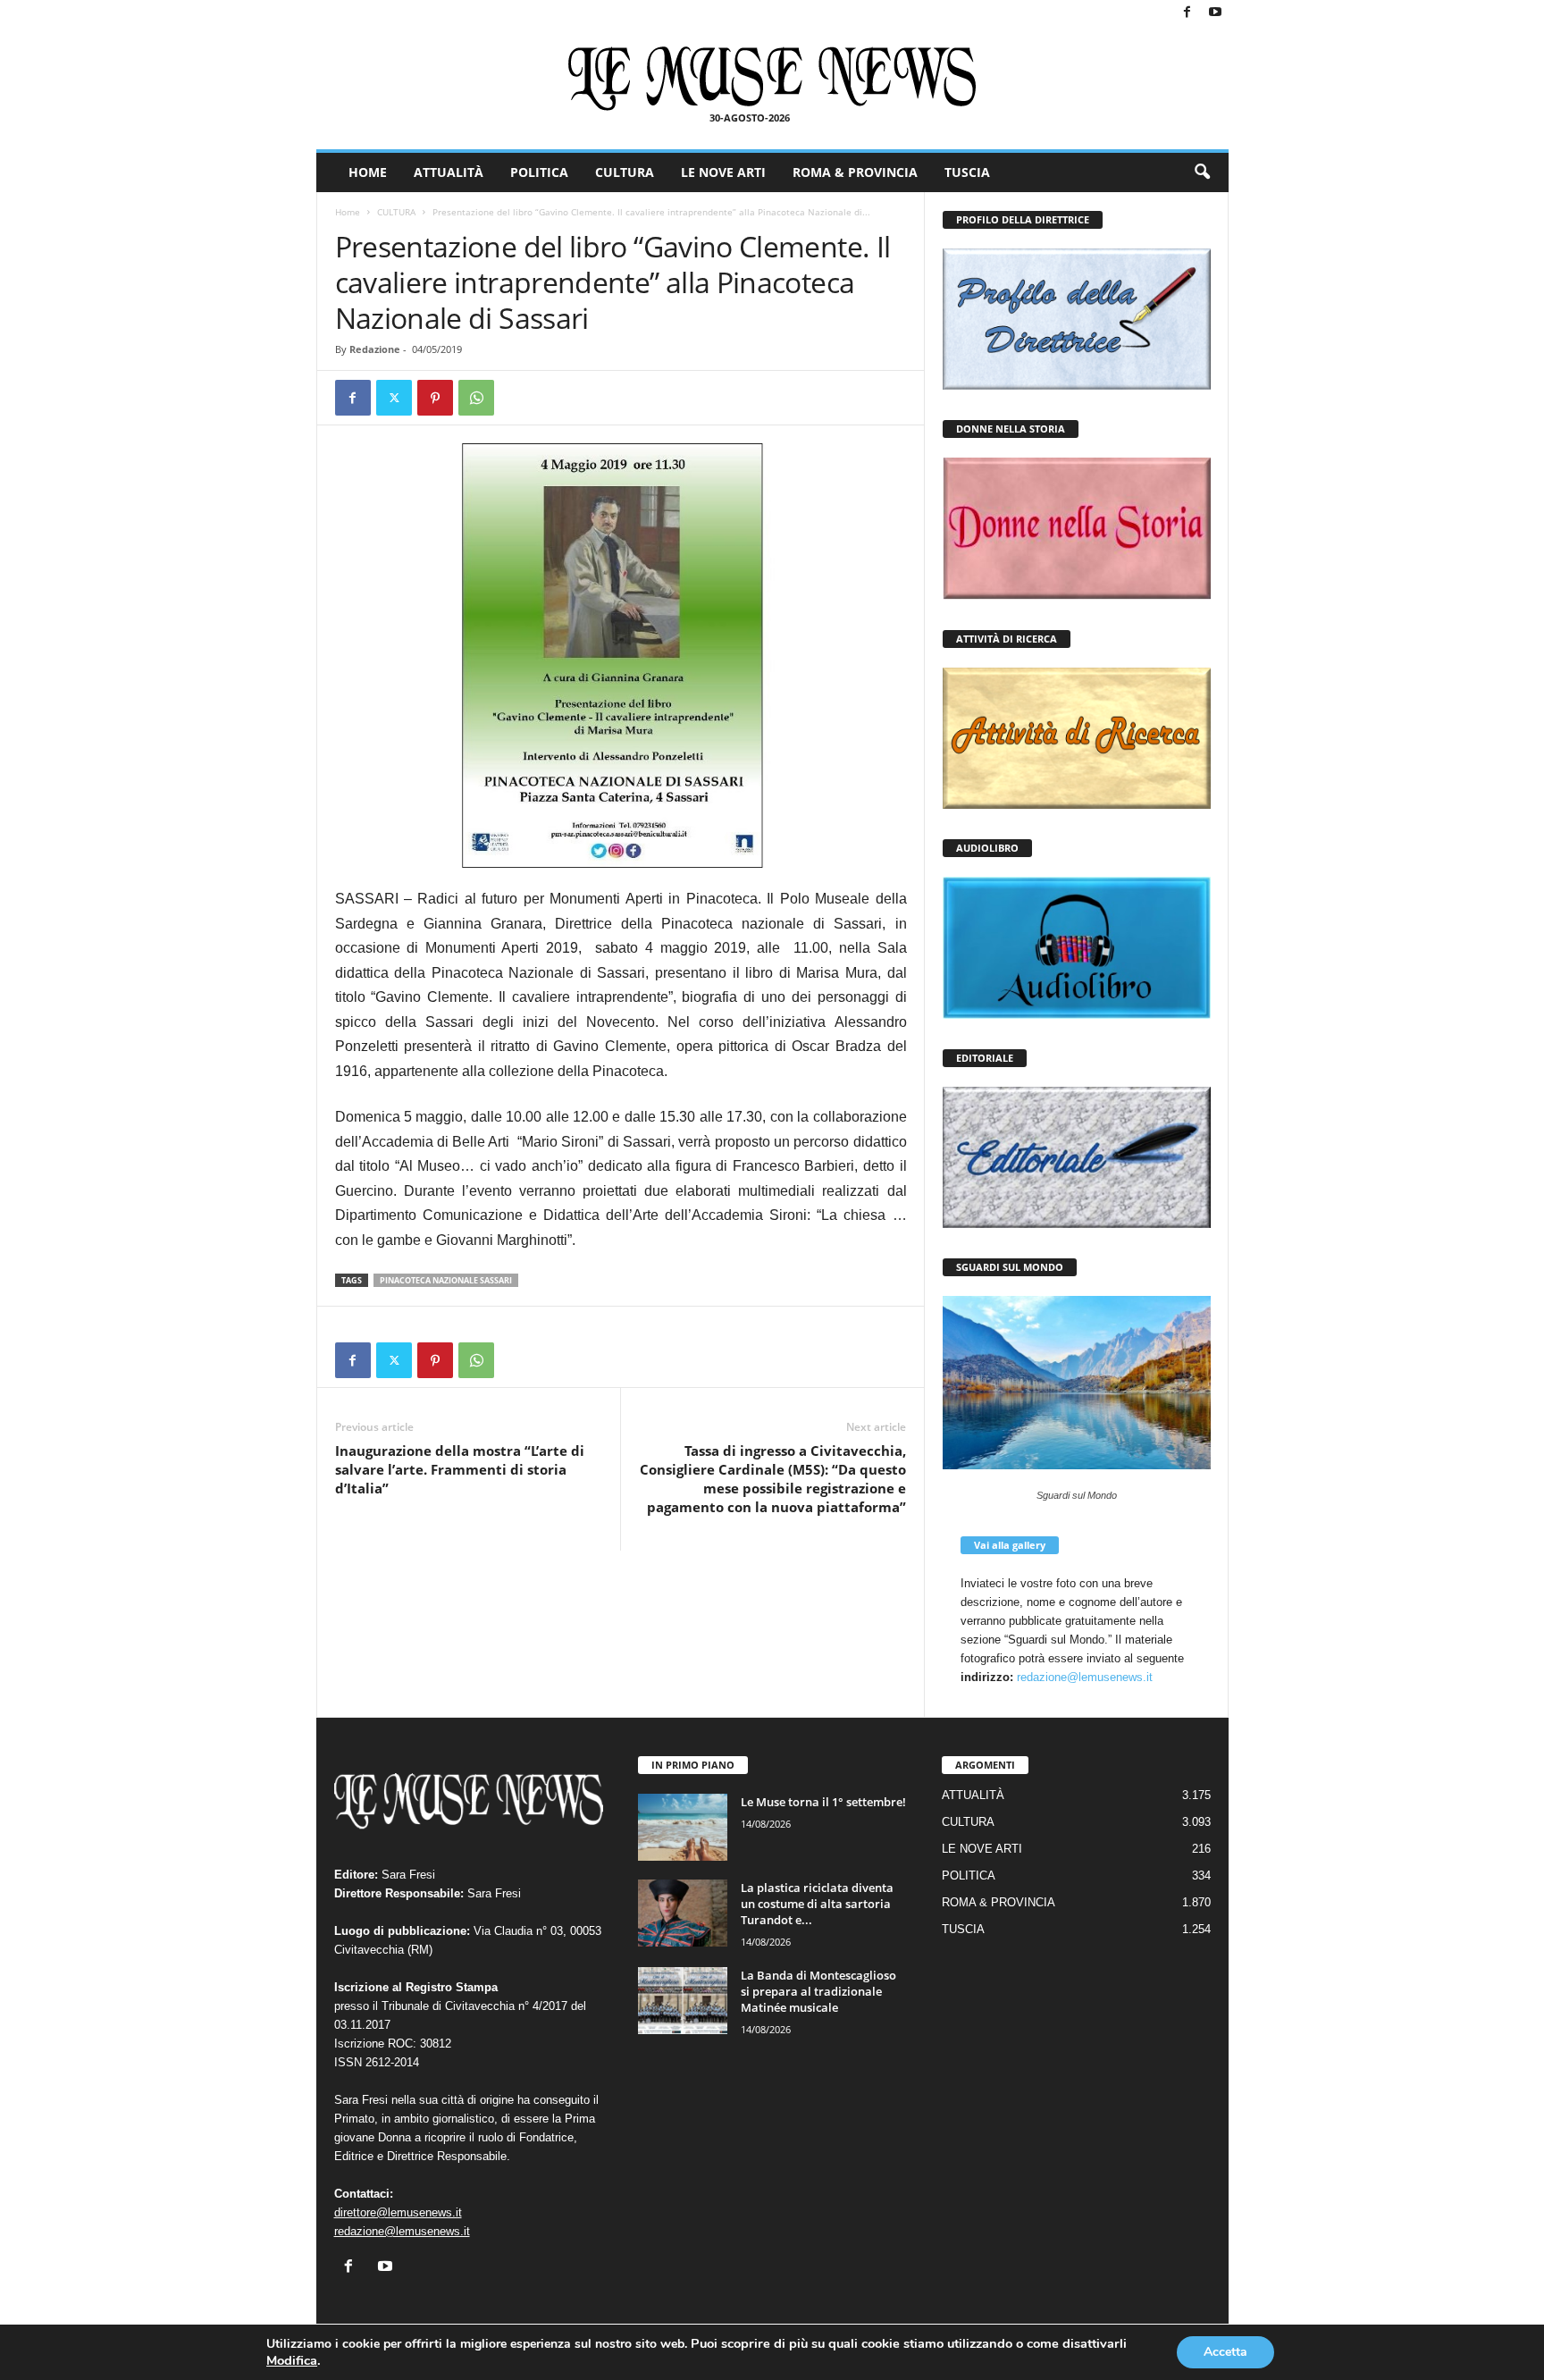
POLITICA (539, 172)
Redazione (375, 349)
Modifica (292, 2360)
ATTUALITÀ (449, 172)
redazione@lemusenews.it (1085, 1677)
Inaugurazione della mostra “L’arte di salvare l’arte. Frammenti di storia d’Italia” (460, 1469)
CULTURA (625, 172)
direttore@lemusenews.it (398, 2212)
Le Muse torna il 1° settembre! (823, 1802)
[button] (1202, 172)
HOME (368, 172)
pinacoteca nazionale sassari (446, 1280)
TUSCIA (967, 172)
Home (348, 212)
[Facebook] (1187, 13)
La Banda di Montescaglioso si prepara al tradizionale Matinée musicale (818, 1991)
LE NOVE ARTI (723, 172)
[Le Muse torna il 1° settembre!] (683, 1827)
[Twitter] (394, 398)
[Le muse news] (772, 79)
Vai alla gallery (1010, 1545)
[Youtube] (1215, 13)
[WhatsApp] (476, 398)
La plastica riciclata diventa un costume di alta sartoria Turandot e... (817, 1904)
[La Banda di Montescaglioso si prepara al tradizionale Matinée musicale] (683, 2001)
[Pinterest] (435, 398)
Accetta (1225, 2352)
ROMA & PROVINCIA (855, 172)
